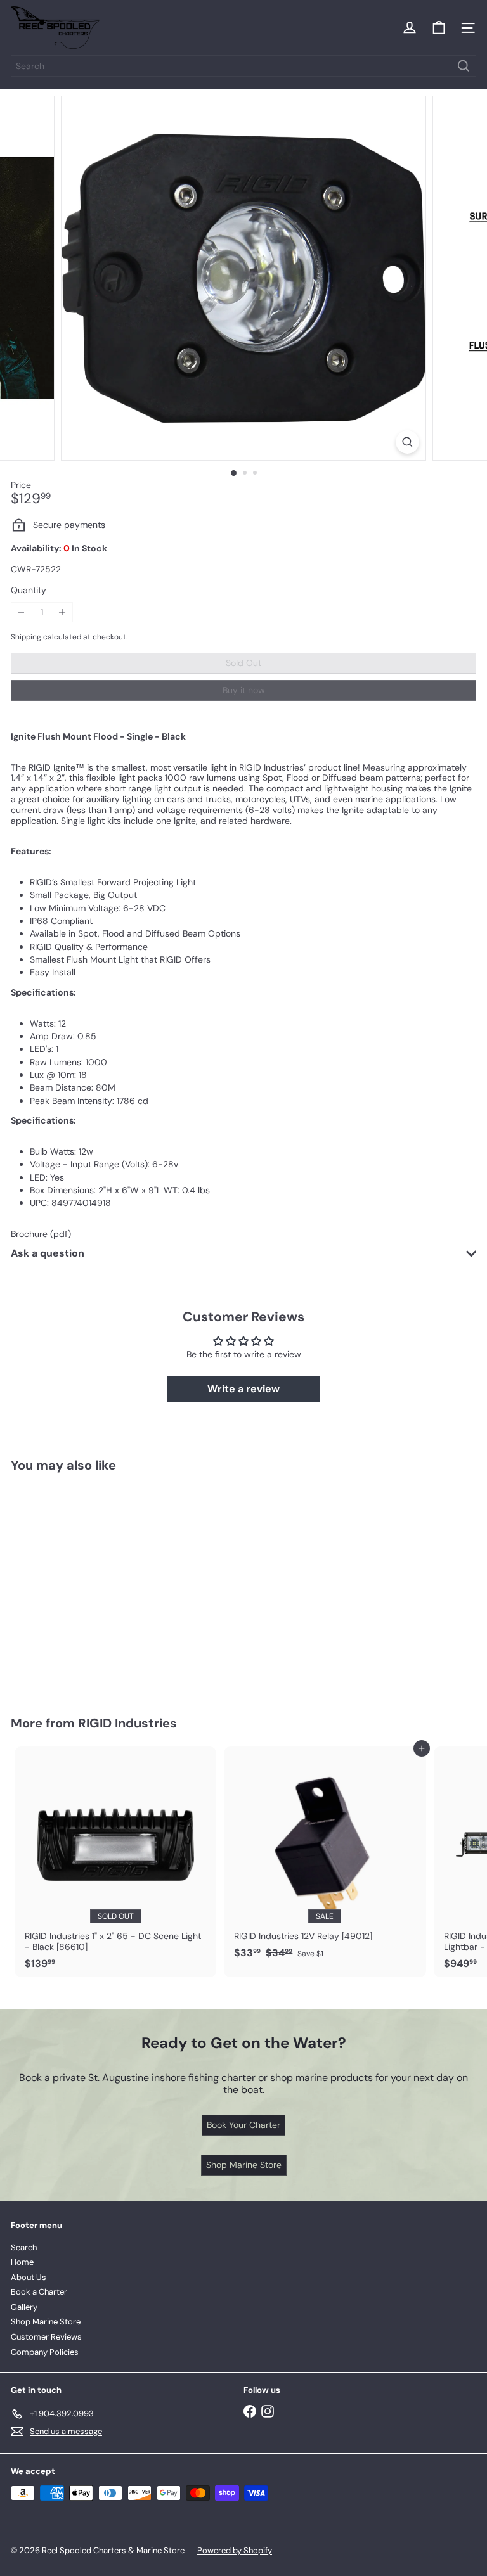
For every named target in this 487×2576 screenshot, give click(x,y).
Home (22, 2262)
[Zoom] (407, 442)
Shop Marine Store (46, 2322)
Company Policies (45, 2352)
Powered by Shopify (235, 2550)
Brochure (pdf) (41, 1234)
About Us (29, 2277)
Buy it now (244, 690)
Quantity (29, 590)
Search (24, 2247)
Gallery (24, 2307)
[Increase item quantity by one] (62, 612)
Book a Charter (39, 2292)
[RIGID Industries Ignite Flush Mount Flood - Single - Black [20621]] (90, 1586)
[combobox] (243, 66)
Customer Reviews (46, 2337)
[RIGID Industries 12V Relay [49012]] (325, 1856)
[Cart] (439, 28)
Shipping (26, 637)
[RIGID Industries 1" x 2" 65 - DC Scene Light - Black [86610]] (115, 1862)
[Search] (464, 66)
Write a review (243, 1389)
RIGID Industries (127, 1723)
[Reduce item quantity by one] (21, 612)
